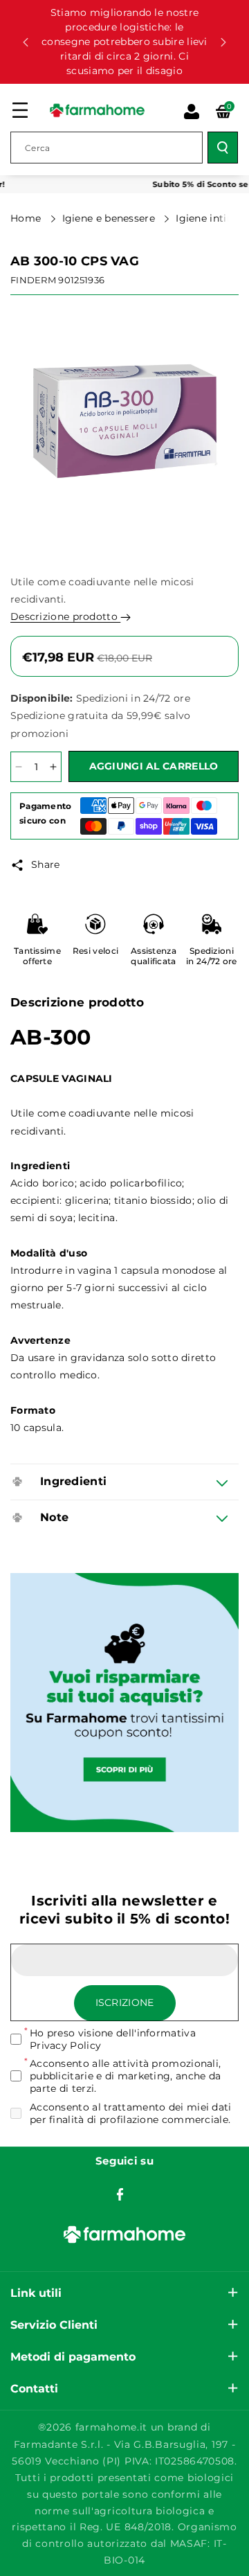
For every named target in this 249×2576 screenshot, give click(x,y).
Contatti (34, 2389)
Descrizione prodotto (65, 616)
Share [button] (46, 864)
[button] (20, 110)
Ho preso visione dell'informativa (113, 2039)
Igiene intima (211, 218)
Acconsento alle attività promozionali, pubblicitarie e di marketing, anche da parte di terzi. (125, 2076)
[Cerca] (223, 148)
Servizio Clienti (54, 2325)
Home (27, 218)
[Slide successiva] (223, 42)
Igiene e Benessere (110, 218)
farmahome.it (111, 2427)
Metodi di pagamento (73, 2357)
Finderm (33, 280)
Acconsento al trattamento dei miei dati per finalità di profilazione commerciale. (131, 2113)
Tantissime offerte (37, 956)
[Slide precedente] (26, 42)
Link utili (36, 2293)
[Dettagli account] (192, 112)
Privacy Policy (65, 2045)
